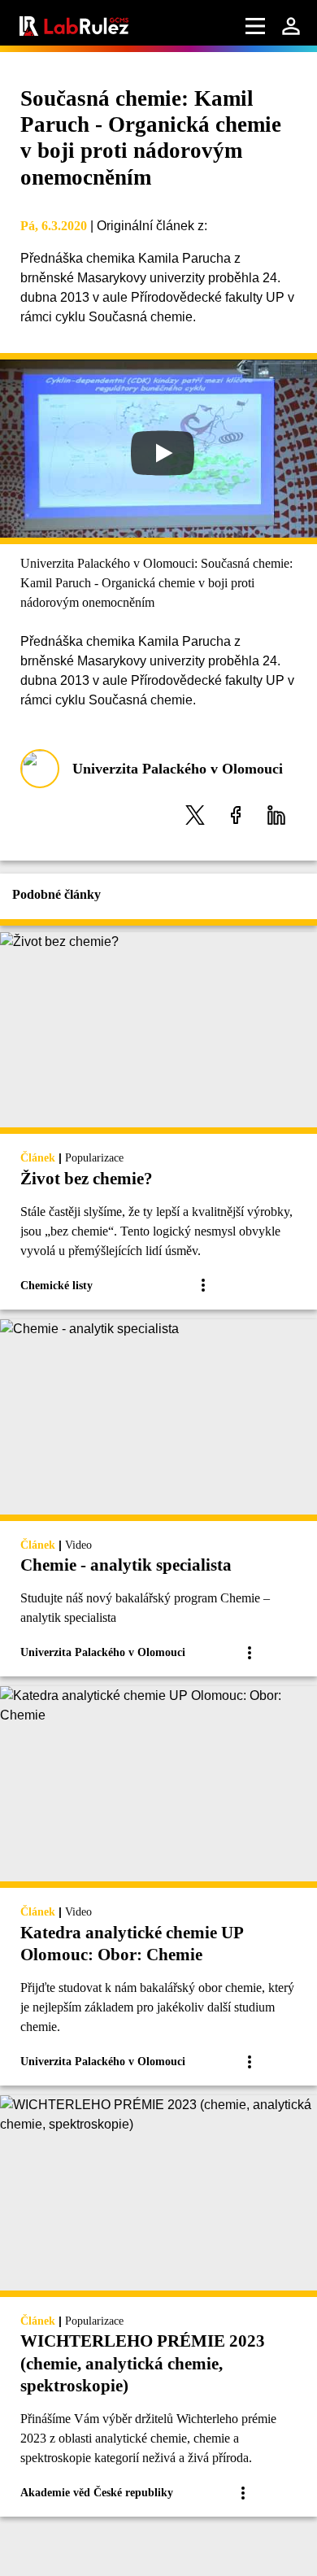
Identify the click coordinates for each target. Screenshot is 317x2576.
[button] (195, 815)
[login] (291, 26)
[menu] (255, 26)
